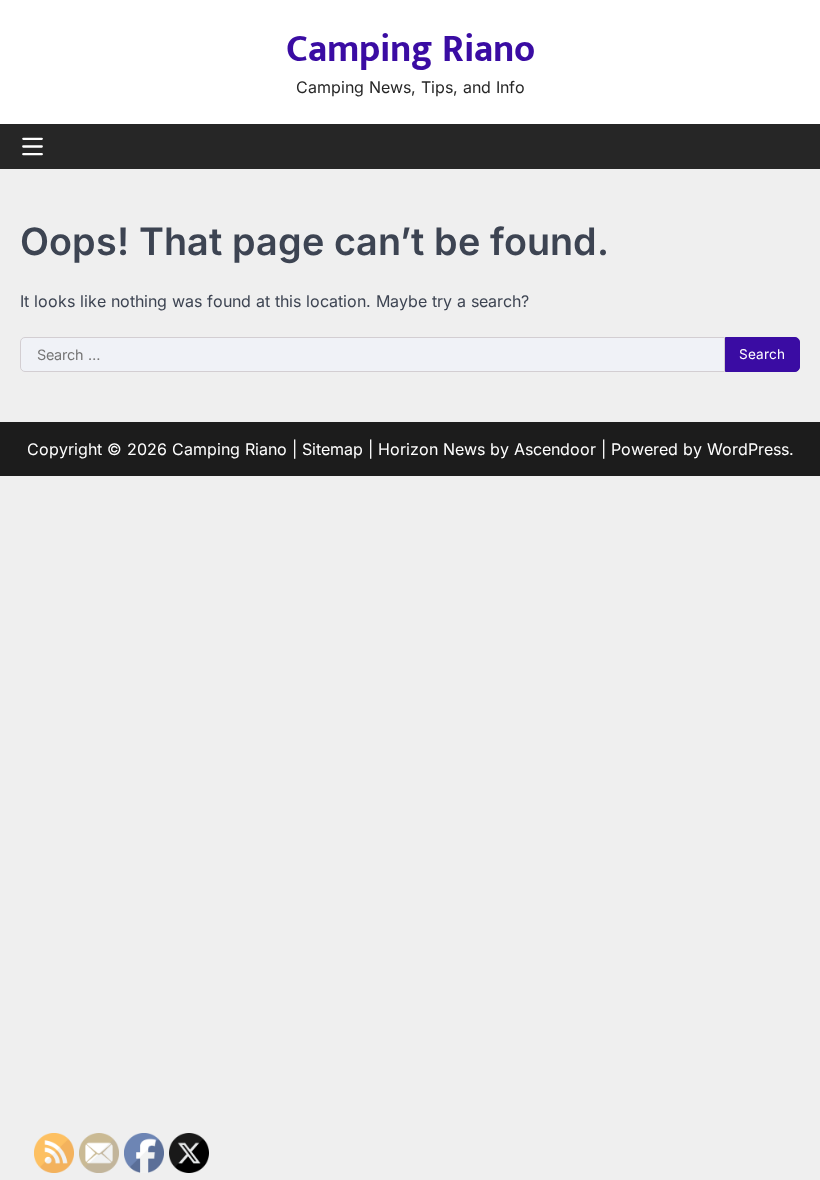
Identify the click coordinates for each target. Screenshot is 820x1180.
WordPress (748, 449)
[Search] (785, 147)
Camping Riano (410, 49)
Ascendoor (555, 449)
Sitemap (332, 449)
